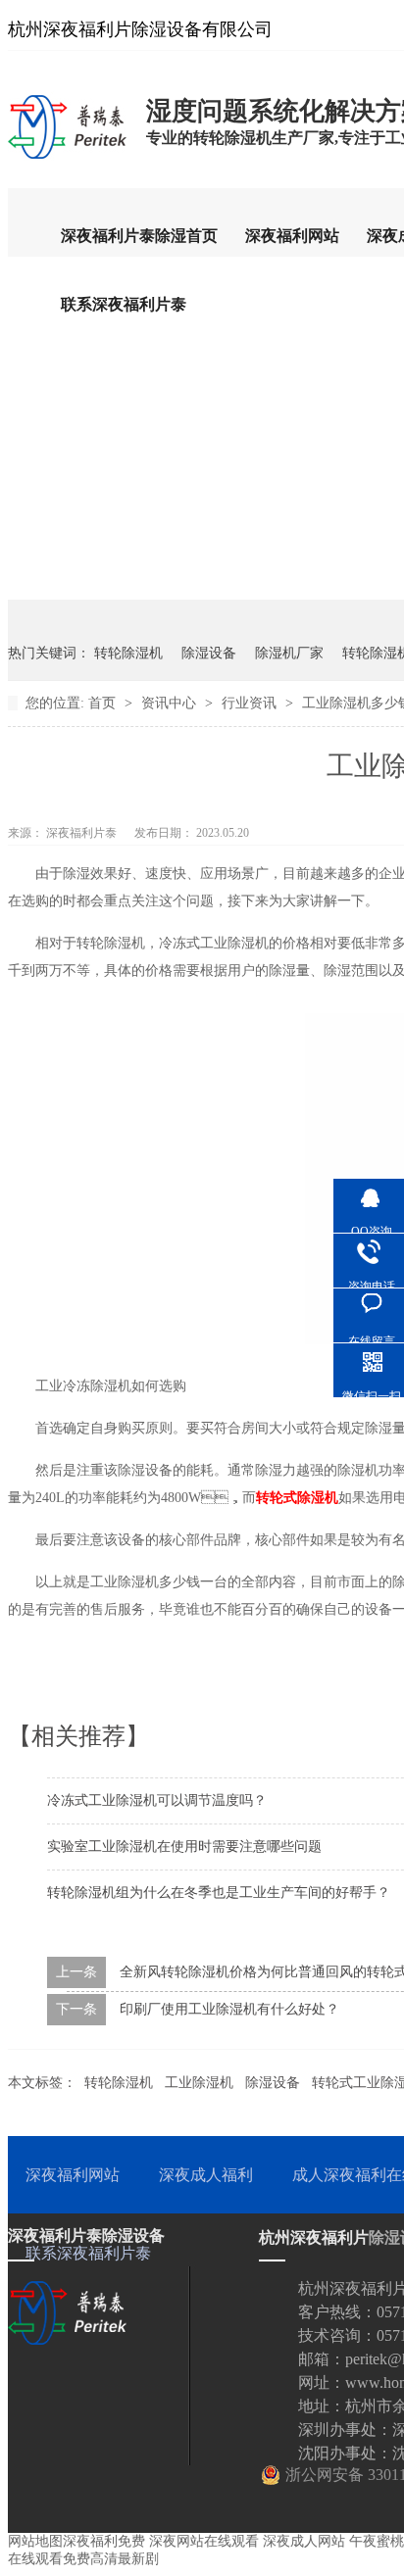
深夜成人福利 (206, 2175)
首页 (104, 703)
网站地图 (35, 2541)
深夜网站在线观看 (204, 2541)
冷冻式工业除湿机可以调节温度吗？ (157, 1800)
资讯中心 (171, 703)
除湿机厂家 (289, 653)
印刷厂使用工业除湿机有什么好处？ (229, 2009)
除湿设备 (209, 653)
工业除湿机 (199, 2083)
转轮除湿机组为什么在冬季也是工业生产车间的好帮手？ (219, 1893)
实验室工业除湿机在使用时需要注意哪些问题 (184, 1847)
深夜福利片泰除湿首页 (139, 236)
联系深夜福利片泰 (124, 304)
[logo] (67, 158)
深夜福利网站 (292, 236)
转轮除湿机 (128, 653)
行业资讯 (251, 703)
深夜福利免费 (104, 2541)
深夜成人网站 (304, 2541)
